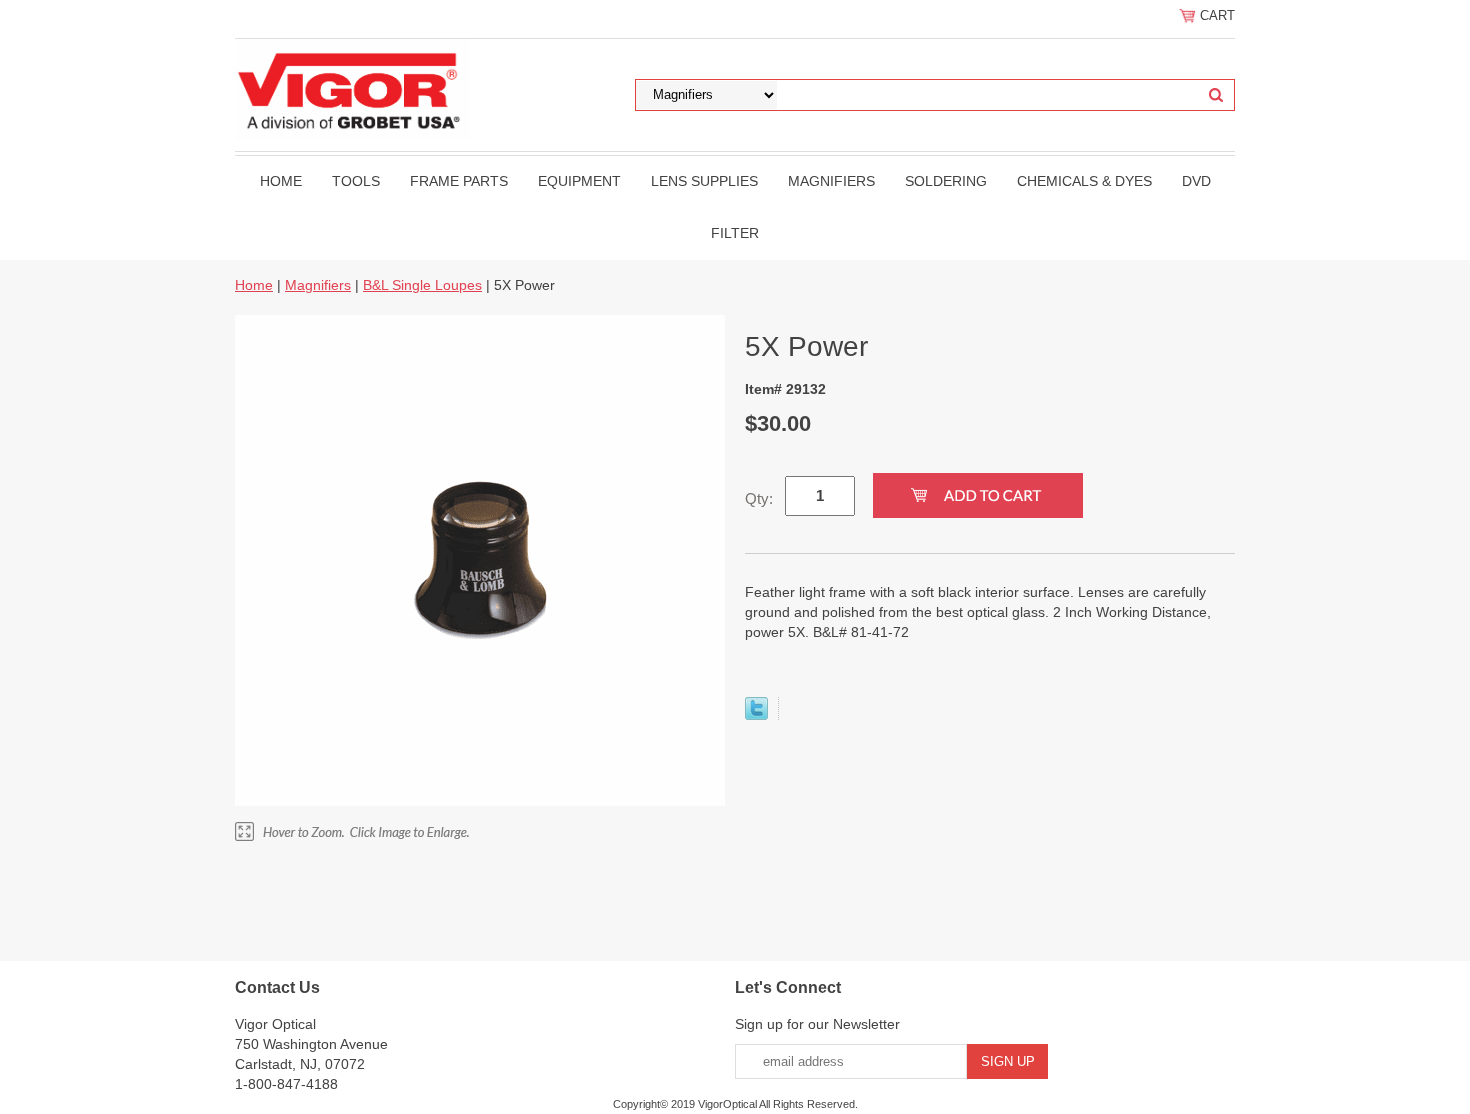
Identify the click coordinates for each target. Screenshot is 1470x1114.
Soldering (946, 181)
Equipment (579, 181)
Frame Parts (459, 181)
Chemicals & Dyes (1084, 181)
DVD (1196, 181)
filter (735, 233)
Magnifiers (831, 181)
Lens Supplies (704, 181)
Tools (356, 181)
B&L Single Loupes (422, 285)
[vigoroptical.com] (352, 89)
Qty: (759, 498)
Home (281, 181)
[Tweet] (756, 715)
